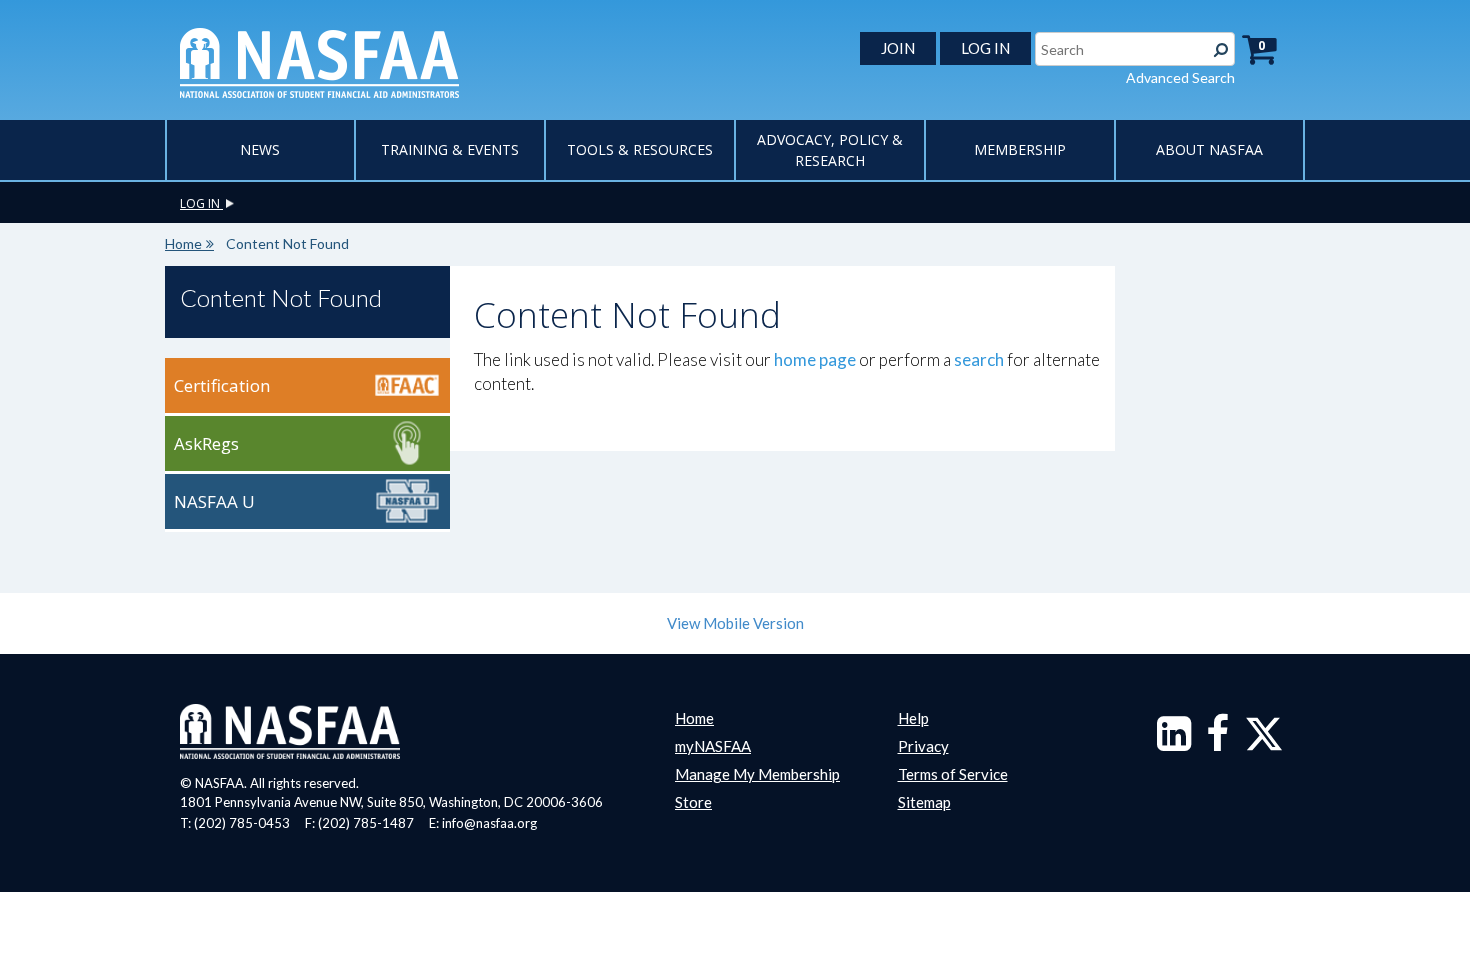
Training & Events (450, 149)
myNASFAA (713, 746)
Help (913, 718)
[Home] (319, 61)
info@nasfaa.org (489, 823)
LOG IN (985, 48)
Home (183, 243)
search (979, 359)
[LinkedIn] (1174, 743)
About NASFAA (1209, 149)
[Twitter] (1264, 743)
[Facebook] (1217, 743)
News (260, 149)
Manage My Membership (757, 774)
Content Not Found (281, 297)
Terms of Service (953, 774)
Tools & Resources (640, 149)
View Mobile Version (735, 623)
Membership (1020, 149)
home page (815, 359)
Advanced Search (1180, 77)
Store (693, 802)
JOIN (898, 48)
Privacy (923, 746)
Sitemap (924, 802)
